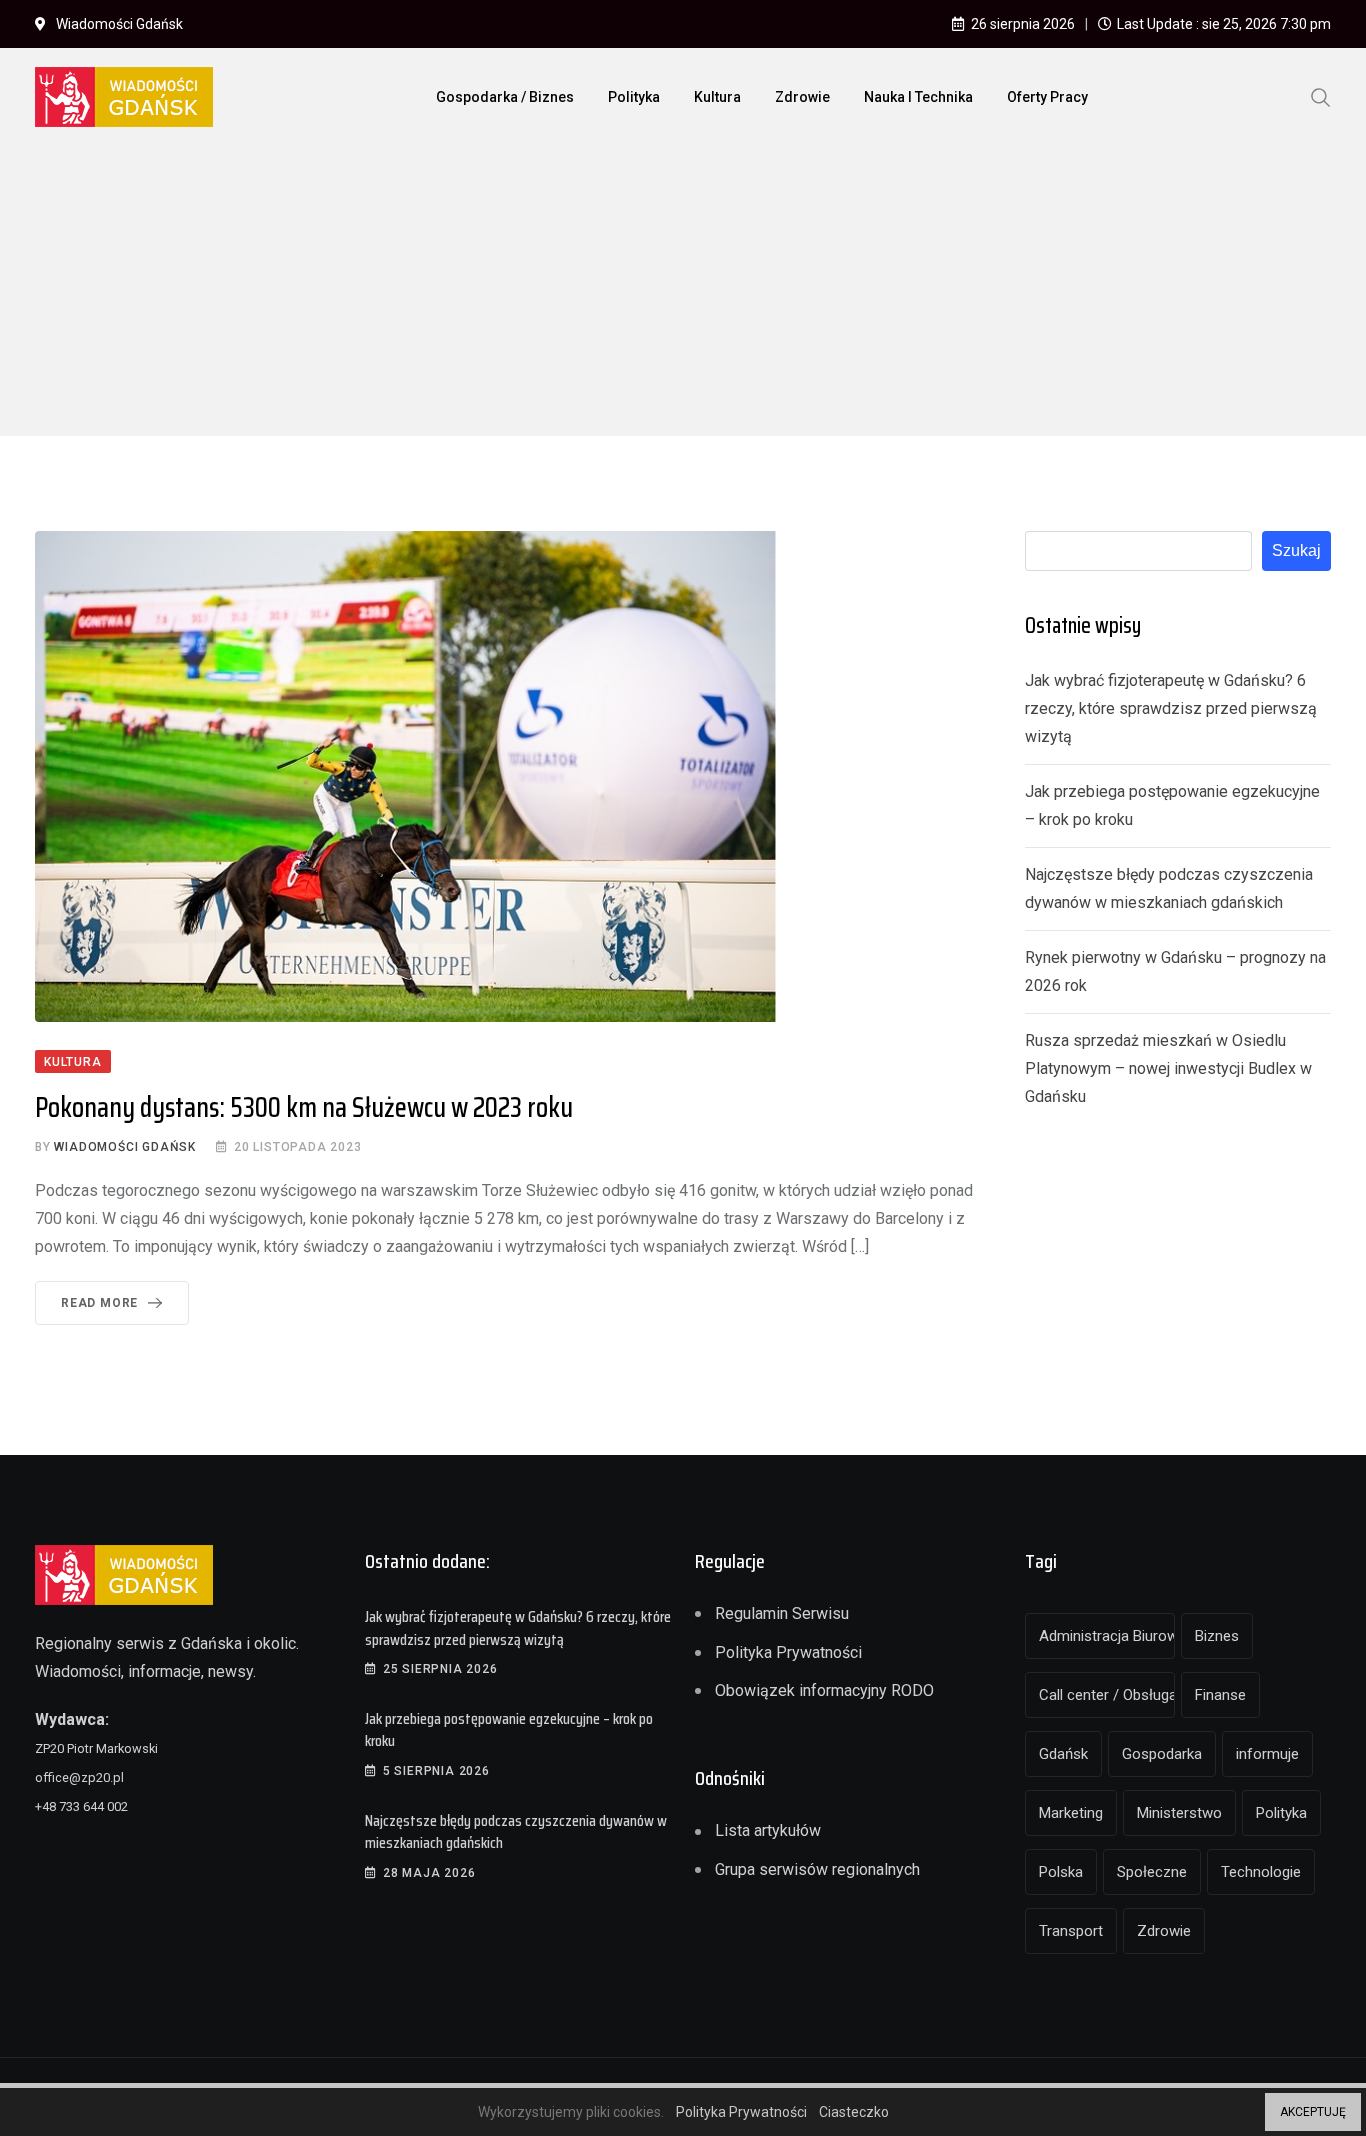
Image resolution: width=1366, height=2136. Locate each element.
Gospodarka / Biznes (505, 97)
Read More (99, 1303)
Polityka (634, 97)
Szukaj (1296, 550)
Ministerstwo (1179, 1813)
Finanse (1220, 1695)
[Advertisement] (683, 296)
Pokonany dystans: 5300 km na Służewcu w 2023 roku (304, 1107)
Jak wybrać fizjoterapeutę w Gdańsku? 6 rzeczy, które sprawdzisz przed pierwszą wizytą (1171, 708)
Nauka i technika (918, 97)
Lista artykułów (768, 1830)
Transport (1071, 1931)
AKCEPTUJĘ (1313, 2112)
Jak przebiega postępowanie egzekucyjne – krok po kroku (509, 1729)
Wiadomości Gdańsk (125, 1147)
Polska (1061, 1872)
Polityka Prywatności (788, 1652)
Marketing (1071, 1813)
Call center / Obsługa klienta (1107, 1695)
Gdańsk (1063, 1754)
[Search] (1321, 96)
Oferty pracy (1047, 97)
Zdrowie (802, 97)
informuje (1267, 1754)
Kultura (717, 97)
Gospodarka (1162, 1754)
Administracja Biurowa (1107, 1636)
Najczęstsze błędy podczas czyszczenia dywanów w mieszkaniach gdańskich (516, 1831)
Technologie (1261, 1872)
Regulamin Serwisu (782, 1613)
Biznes (1217, 1636)
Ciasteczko (854, 2112)
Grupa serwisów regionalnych (817, 1869)
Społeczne (1152, 1872)
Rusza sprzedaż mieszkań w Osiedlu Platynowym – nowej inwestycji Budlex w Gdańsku (1168, 1068)
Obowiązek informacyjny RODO (824, 1690)
